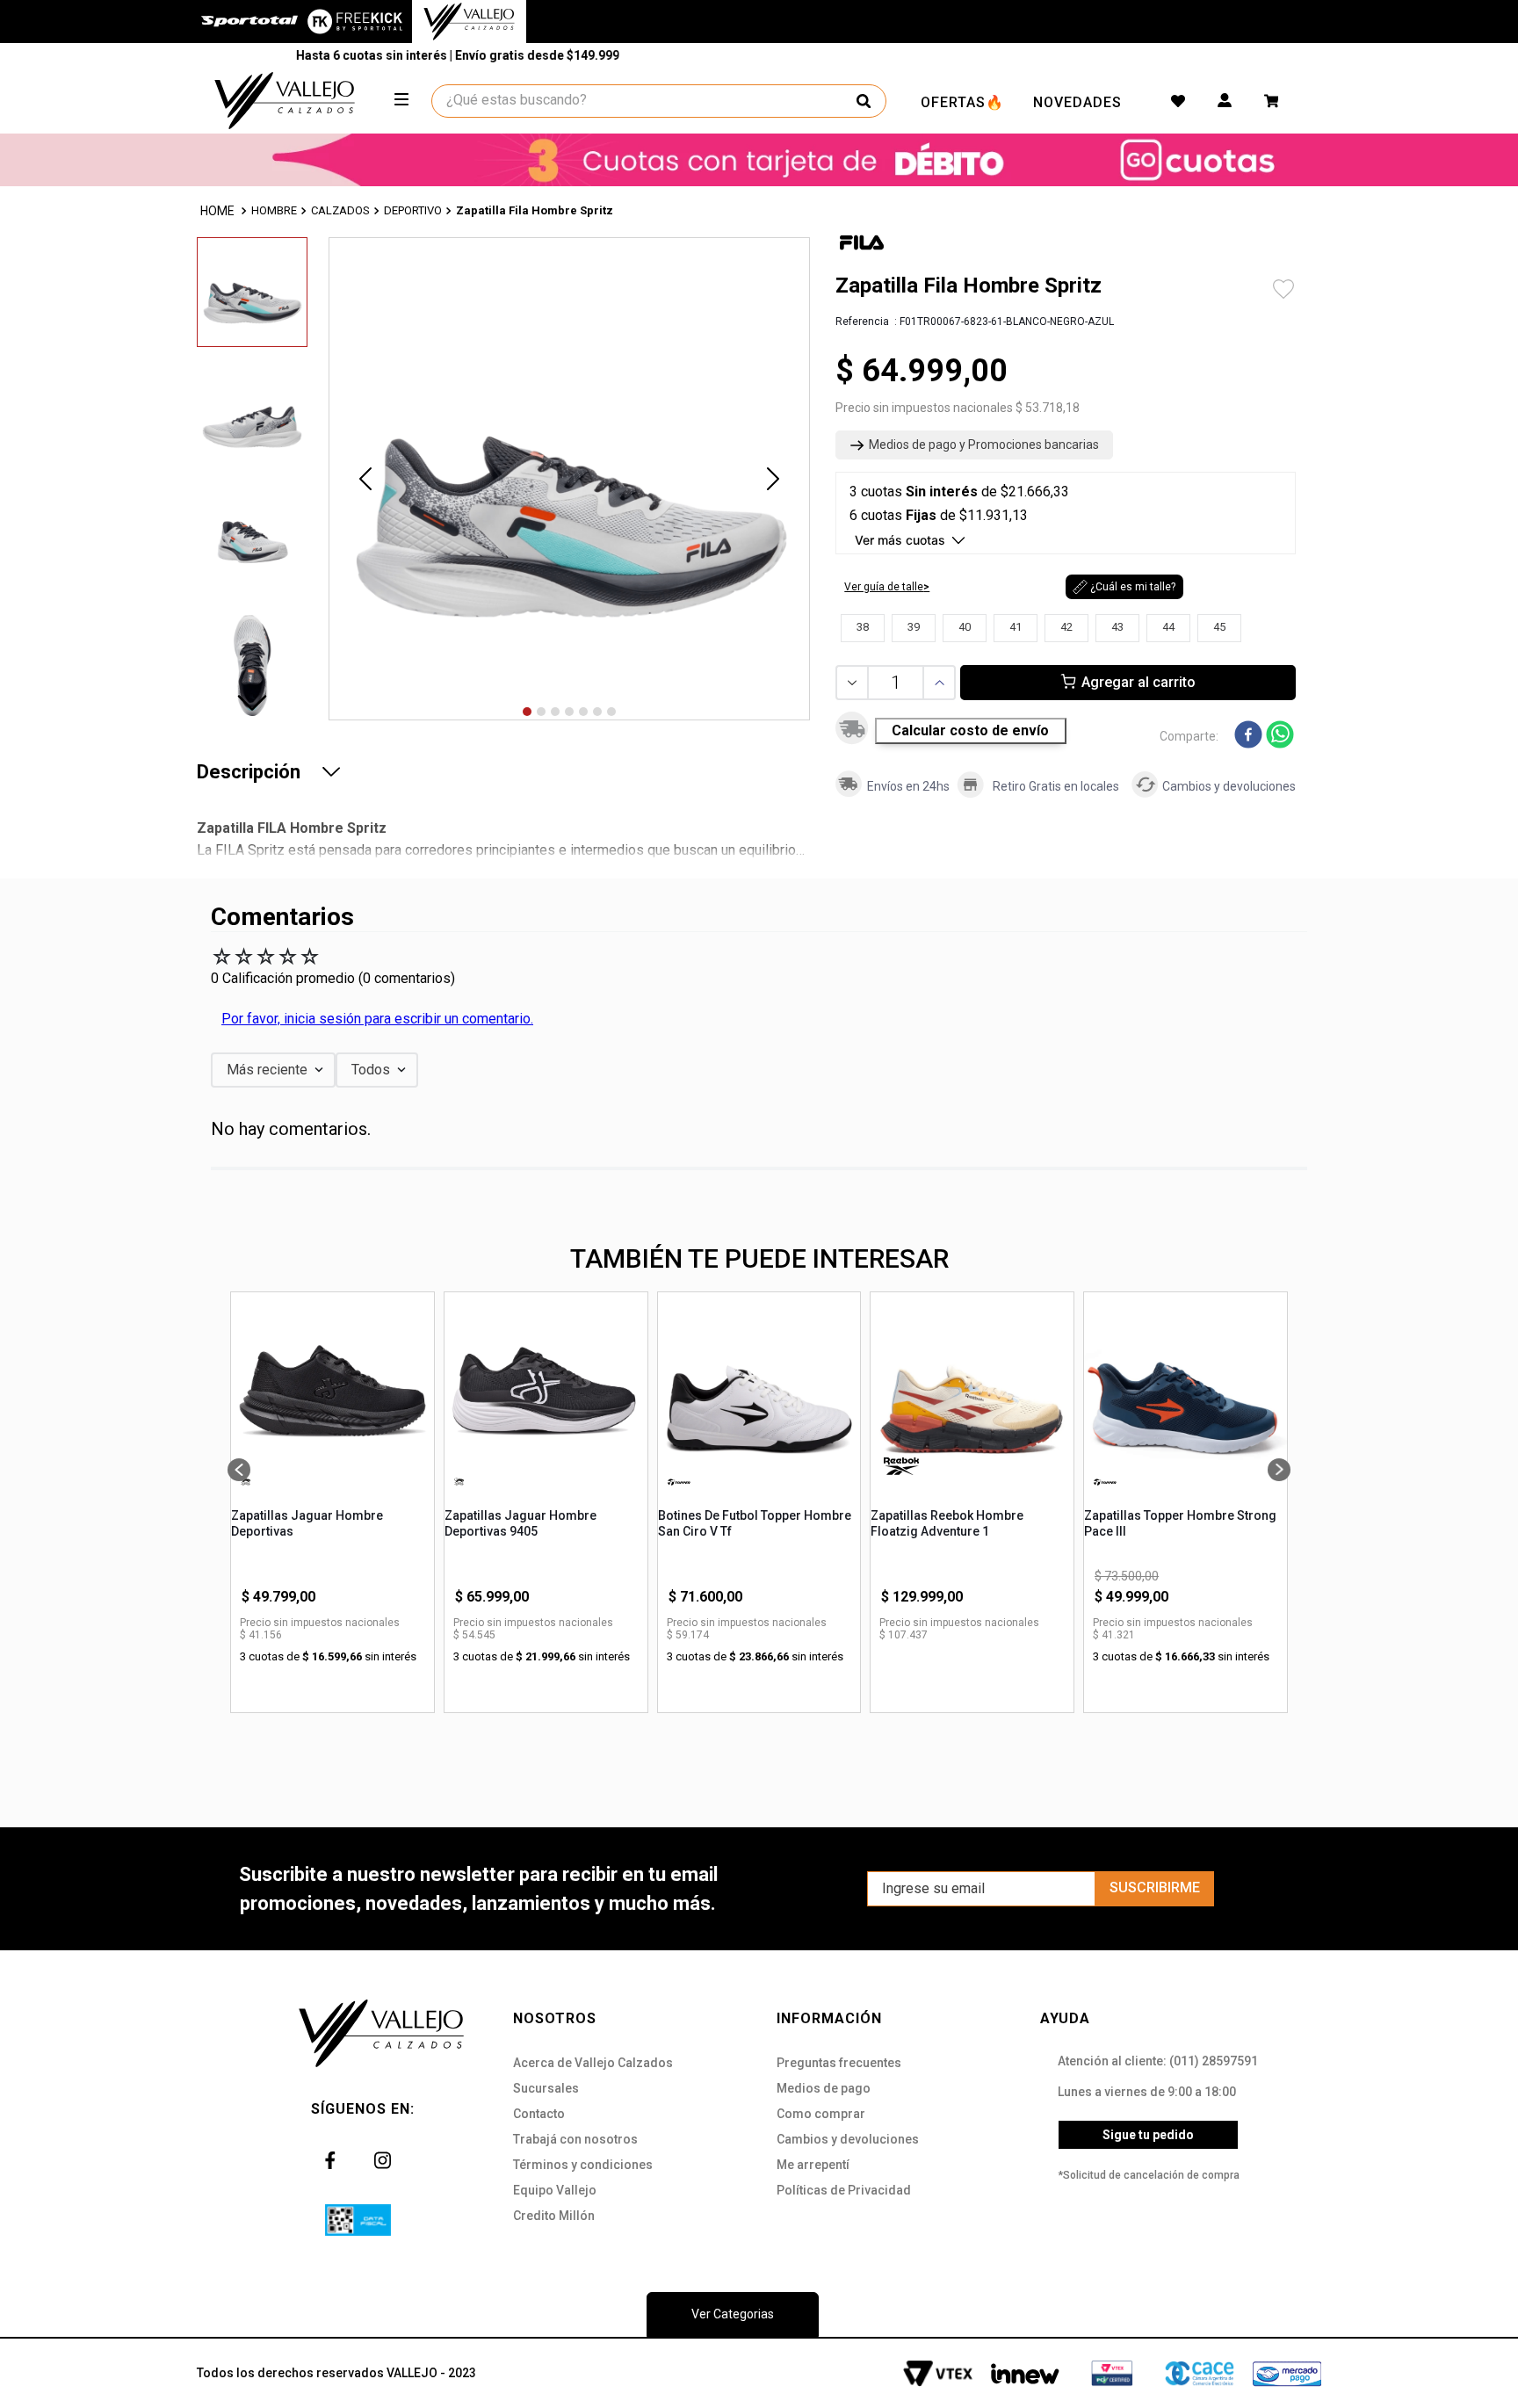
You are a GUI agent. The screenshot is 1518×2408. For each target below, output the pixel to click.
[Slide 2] (541, 712)
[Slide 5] (583, 712)
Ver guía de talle (884, 587)
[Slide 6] (597, 712)
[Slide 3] (555, 712)
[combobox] (660, 101)
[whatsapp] (1280, 736)
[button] (974, 445)
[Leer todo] (331, 771)
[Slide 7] (611, 712)
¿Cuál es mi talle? (1133, 587)
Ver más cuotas (900, 540)
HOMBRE (274, 210)
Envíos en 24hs (908, 786)
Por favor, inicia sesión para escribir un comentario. (377, 1019)
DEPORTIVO (413, 210)
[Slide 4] (569, 712)
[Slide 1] (527, 712)
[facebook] (1248, 736)
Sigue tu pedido (1148, 2135)
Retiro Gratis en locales (1056, 786)
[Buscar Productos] (864, 101)
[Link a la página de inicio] (219, 211)
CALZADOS (340, 210)
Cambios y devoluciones (1229, 786)
